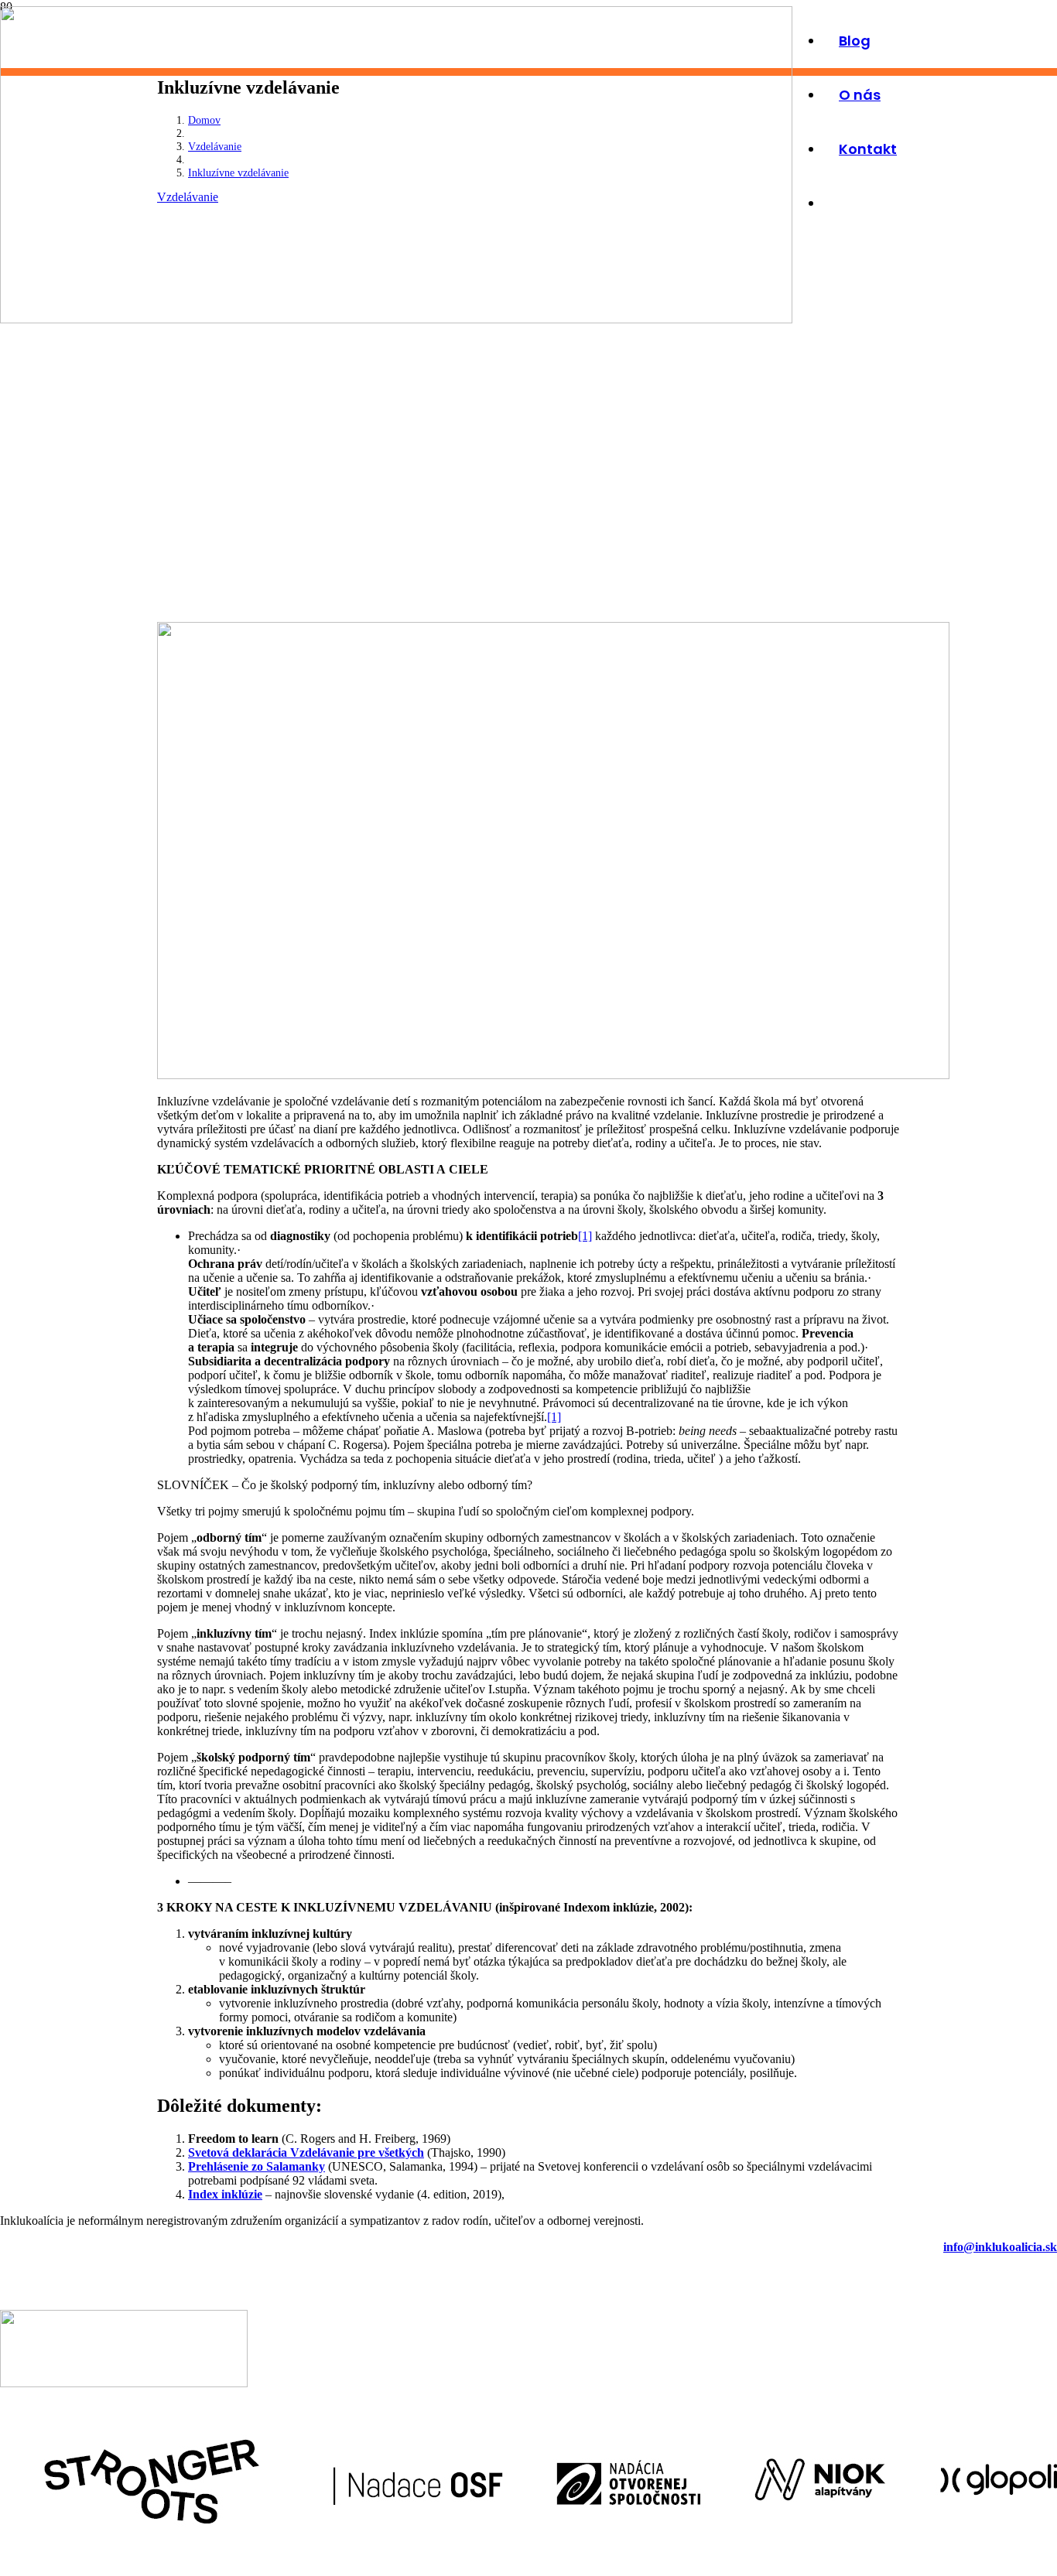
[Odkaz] (396, 319)
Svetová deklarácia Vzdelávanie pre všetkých (306, 2152)
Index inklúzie (225, 2194)
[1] (585, 1236)
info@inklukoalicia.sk (1000, 2247)
